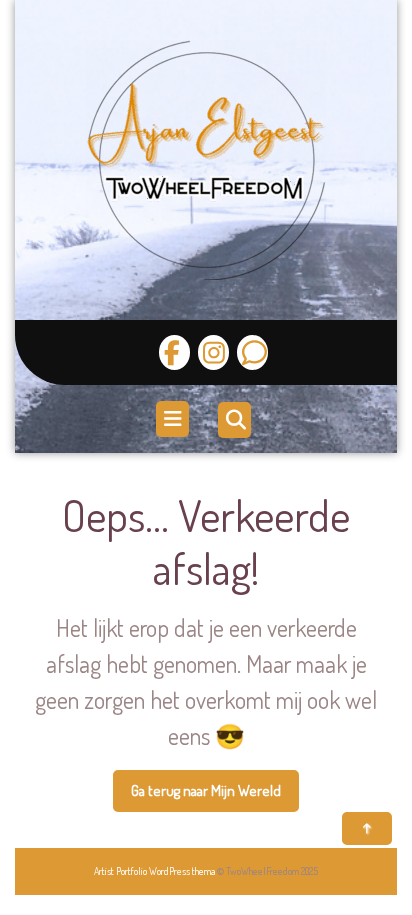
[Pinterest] (250, 352)
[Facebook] (174, 352)
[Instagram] (211, 352)
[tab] (175, 419)
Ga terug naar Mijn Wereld (215, 797)
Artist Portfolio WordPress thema (154, 871)
